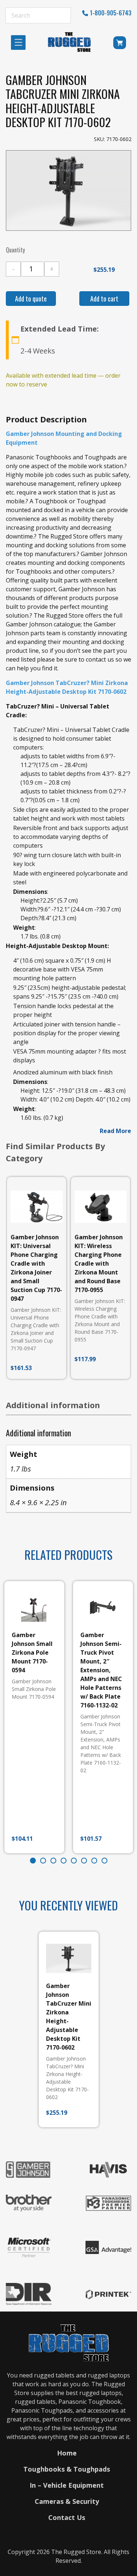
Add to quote (31, 299)
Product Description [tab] (46, 419)
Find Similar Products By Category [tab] (56, 1152)
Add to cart (104, 299)
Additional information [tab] (53, 1405)
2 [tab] (43, 1861)
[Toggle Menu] (20, 42)
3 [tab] (53, 1861)
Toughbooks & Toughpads (67, 2469)
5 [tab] (74, 1861)
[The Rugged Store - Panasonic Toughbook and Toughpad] (69, 42)
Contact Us (67, 2517)
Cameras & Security (67, 2501)
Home (67, 2453)
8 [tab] (104, 1861)
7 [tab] (94, 1861)
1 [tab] (33, 1861)
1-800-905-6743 (111, 13)
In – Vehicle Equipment (67, 2485)
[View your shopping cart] (120, 44)
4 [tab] (64, 1861)
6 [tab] (84, 1861)
